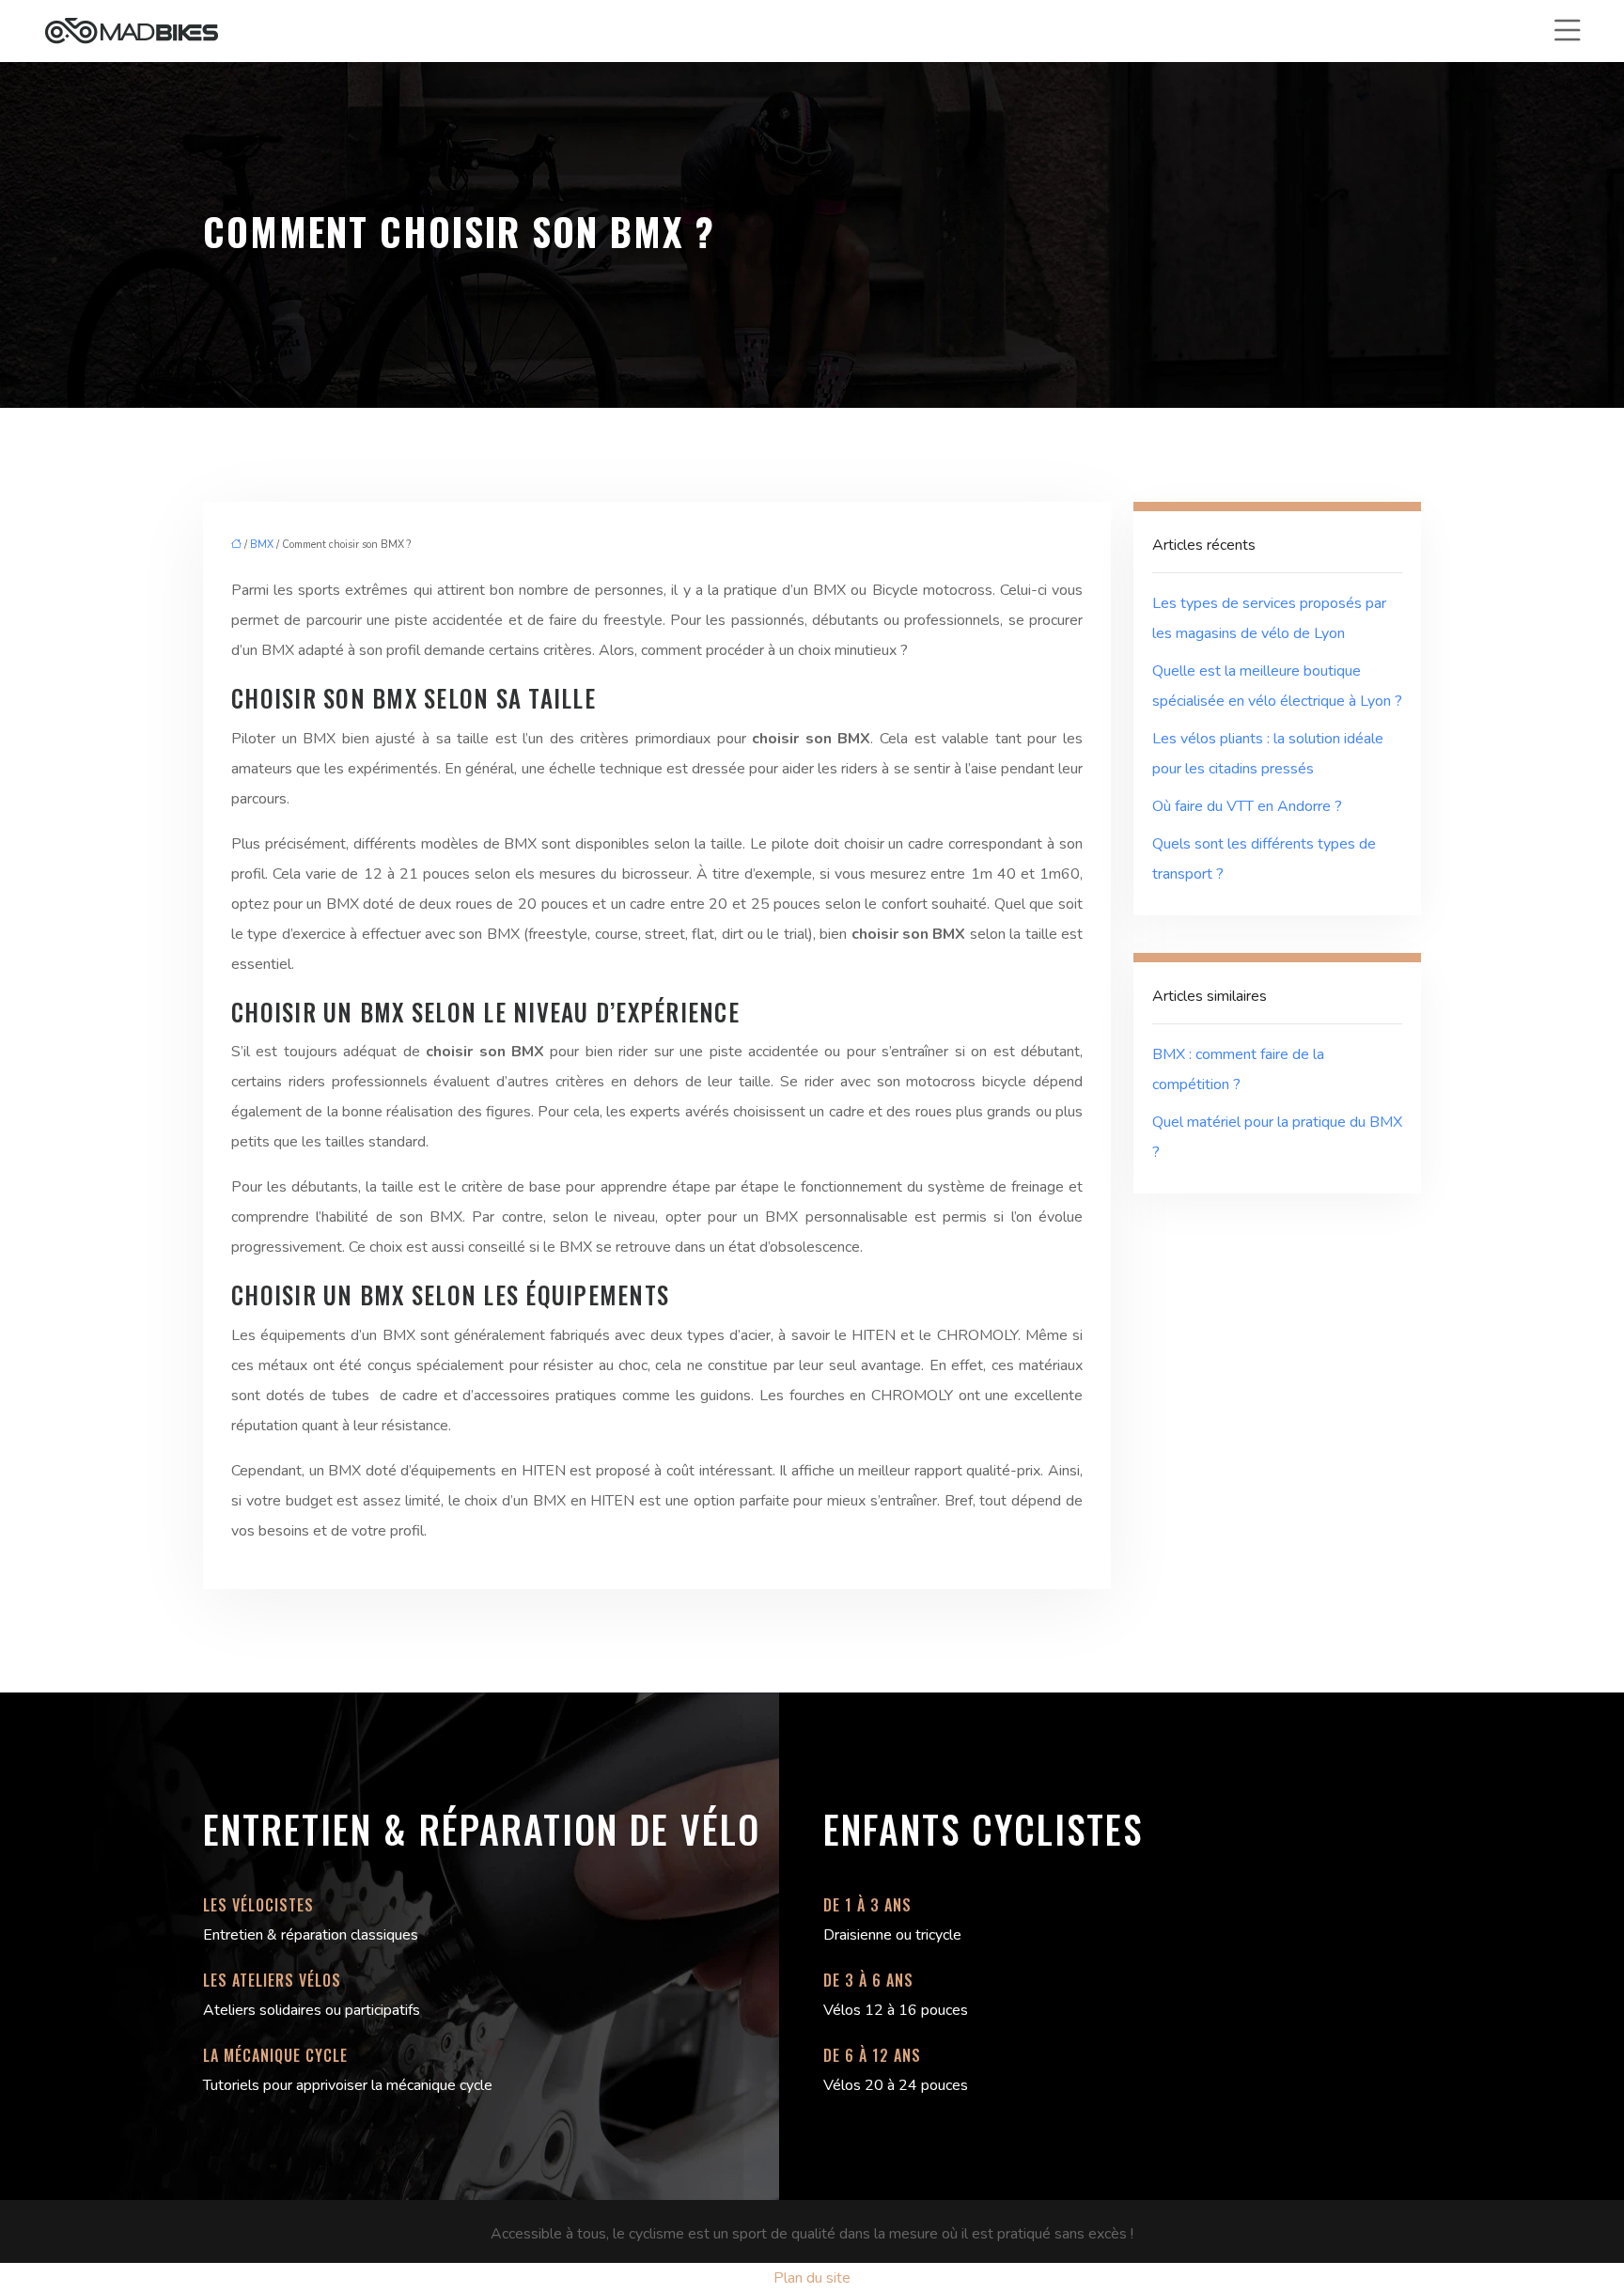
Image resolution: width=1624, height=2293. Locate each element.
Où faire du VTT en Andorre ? (1247, 806)
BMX (262, 545)
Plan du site (812, 2278)
